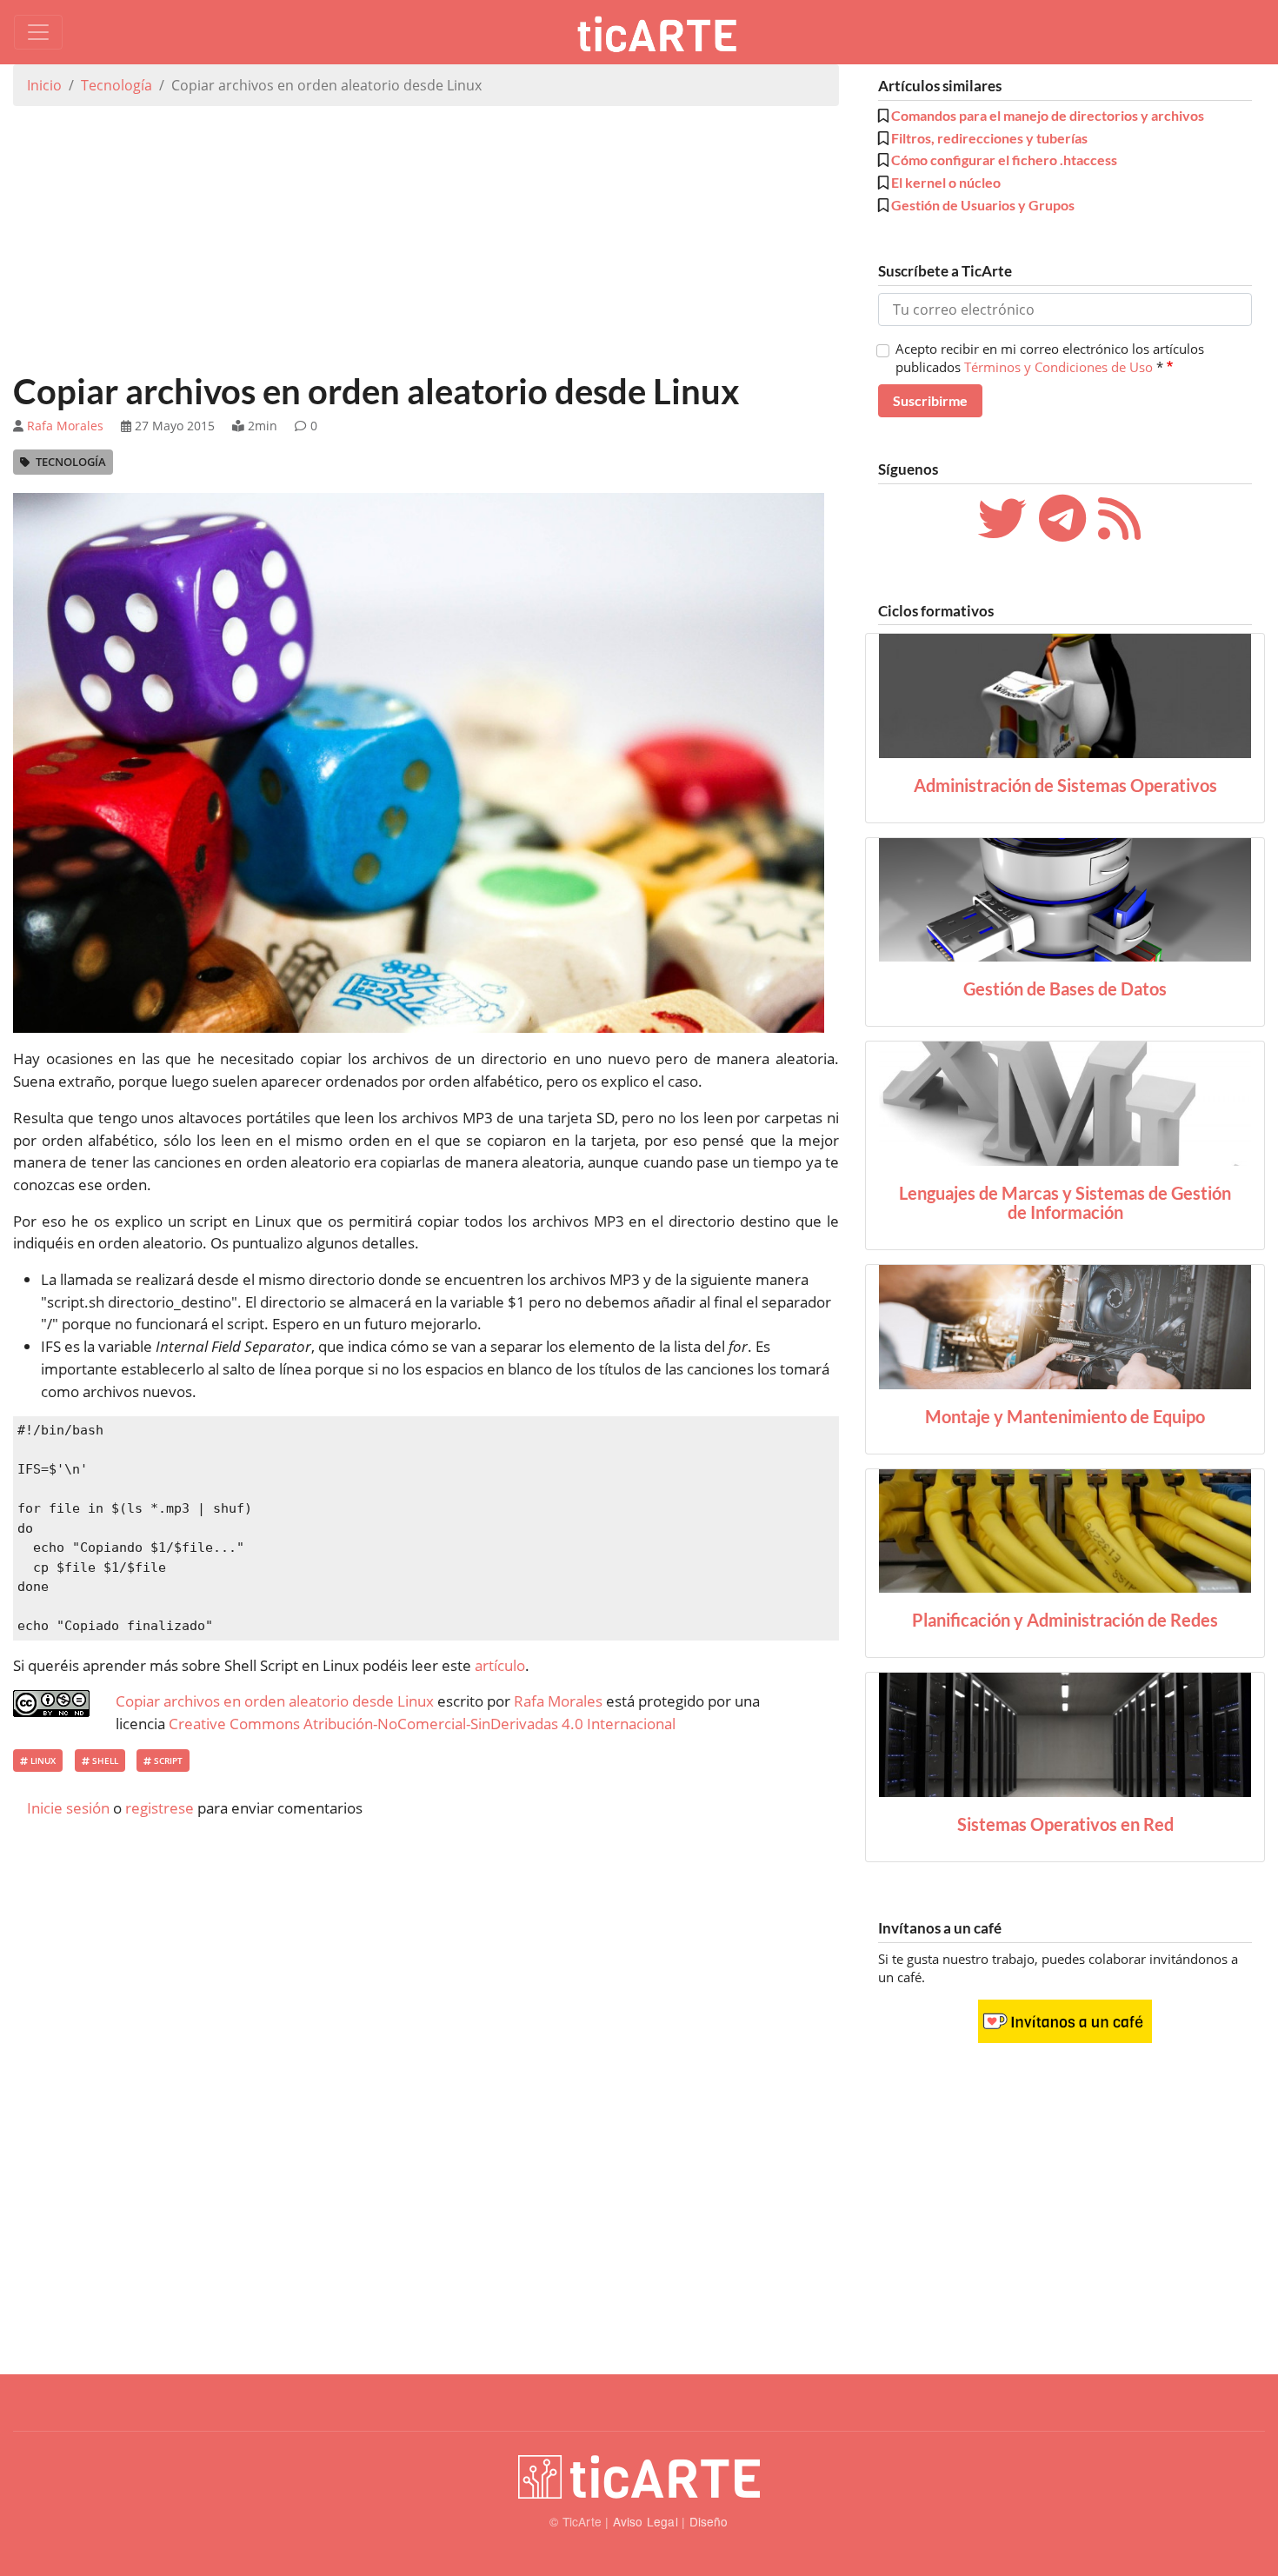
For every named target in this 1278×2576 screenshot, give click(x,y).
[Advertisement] (426, 242)
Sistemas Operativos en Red (1065, 1824)
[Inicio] (663, 32)
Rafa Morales (65, 426)
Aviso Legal (646, 2521)
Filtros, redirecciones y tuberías (989, 138)
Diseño (709, 2521)
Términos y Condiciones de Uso (1058, 367)
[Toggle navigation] (38, 32)
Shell (104, 1761)
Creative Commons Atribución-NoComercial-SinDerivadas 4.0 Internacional (422, 1724)
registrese (160, 1808)
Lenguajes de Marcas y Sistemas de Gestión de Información (1065, 1202)
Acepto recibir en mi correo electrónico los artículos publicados (1050, 357)
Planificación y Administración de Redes (1065, 1620)
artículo (500, 1665)
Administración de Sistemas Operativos (1065, 785)
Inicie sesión (68, 1808)
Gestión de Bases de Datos (1065, 988)
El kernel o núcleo (946, 182)
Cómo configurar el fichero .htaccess (1004, 160)
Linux (42, 1761)
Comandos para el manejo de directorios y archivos (1048, 115)
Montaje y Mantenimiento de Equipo (1065, 1416)
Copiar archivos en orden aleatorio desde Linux (275, 1701)
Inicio (44, 85)
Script (167, 1761)
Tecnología (116, 85)
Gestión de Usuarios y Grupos (983, 205)
